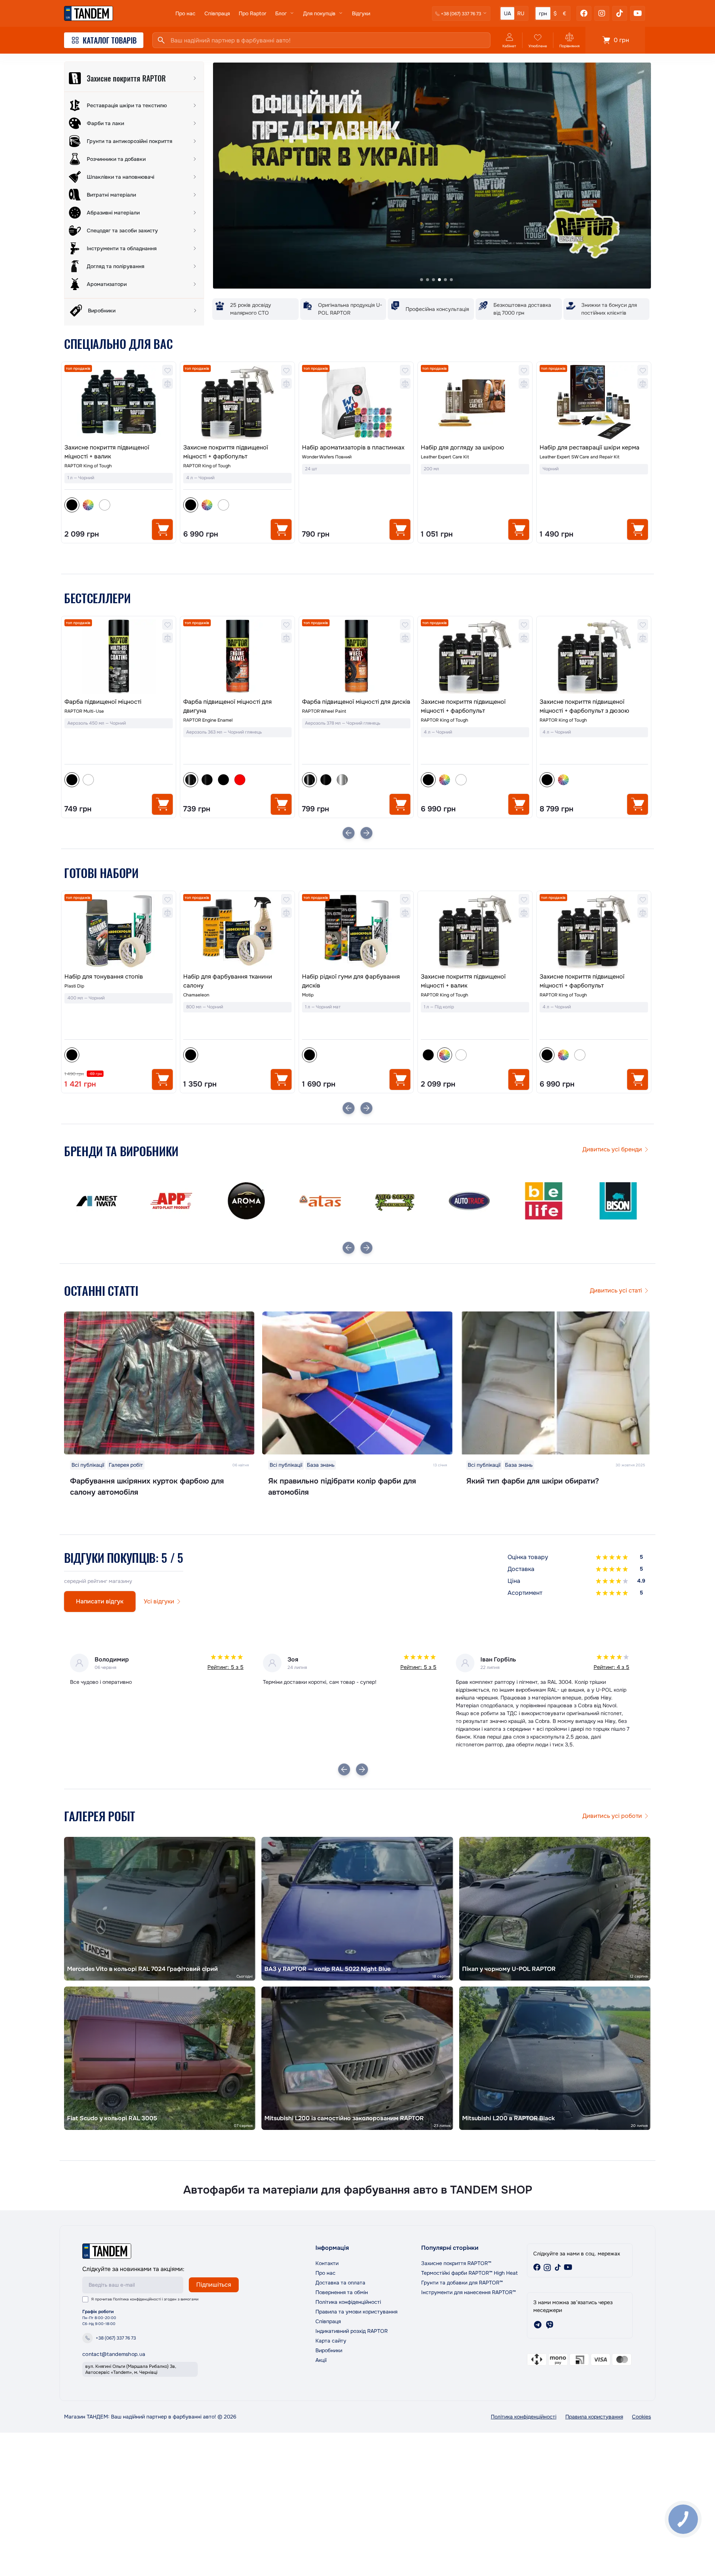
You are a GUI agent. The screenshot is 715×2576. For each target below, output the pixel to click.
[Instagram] (602, 13)
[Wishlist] (168, 370)
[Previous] (349, 833)
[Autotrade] (320, 1201)
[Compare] (168, 384)
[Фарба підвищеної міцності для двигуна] (119, 656)
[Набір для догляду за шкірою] (475, 402)
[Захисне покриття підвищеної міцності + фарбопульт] (237, 402)
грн (543, 13)
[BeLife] (395, 1201)
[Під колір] (88, 505)
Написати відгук (100, 1601)
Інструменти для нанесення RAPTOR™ (468, 2292)
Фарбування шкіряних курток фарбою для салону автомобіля (147, 1487)
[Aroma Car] (97, 1201)
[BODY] (618, 1201)
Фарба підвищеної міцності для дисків (237, 702)
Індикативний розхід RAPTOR (352, 2331)
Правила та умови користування (356, 2312)
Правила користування (594, 2417)
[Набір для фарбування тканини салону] (119, 931)
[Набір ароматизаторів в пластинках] (356, 402)
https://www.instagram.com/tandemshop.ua (547, 2267)
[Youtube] (638, 13)
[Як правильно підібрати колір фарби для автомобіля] (357, 1383)
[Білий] (105, 505)
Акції (321, 2360)
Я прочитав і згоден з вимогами (145, 2299)
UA (507, 13)
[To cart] (162, 529)
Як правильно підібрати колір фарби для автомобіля (342, 1487)
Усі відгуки (159, 1601)
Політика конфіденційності (137, 2299)
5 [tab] (445, 280)
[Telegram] (538, 2325)
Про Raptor (252, 13)
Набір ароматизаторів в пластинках (353, 447)
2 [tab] (428, 280)
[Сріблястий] (223, 780)
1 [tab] (422, 280)
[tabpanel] (432, 176)
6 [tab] (451, 280)
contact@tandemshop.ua (114, 2354)
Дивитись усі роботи (612, 1816)
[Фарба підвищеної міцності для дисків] (237, 656)
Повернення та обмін (342, 2292)
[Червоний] (121, 780)
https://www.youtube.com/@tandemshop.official (568, 2267)
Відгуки (361, 13)
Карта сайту (331, 2341)
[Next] (366, 833)
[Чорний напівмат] (88, 780)
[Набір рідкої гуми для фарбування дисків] (237, 931)
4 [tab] (439, 280)
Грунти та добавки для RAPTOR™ (462, 2283)
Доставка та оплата (340, 2283)
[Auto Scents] (246, 1201)
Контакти (327, 2263)
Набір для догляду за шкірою (463, 447)
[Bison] (469, 1201)
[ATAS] (171, 1201)
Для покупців (319, 13)
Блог (281, 13)
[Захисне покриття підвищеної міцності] (594, 667)
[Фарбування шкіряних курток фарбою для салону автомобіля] (159, 1383)
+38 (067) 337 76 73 (116, 2338)
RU (521, 13)
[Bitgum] (544, 1201)
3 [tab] (433, 280)
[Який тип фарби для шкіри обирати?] (556, 1383)
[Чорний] (309, 1055)
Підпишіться (214, 2285)
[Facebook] (584, 13)
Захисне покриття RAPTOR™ (456, 2263)
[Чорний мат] (105, 780)
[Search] (161, 40)
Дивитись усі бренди (612, 1149)
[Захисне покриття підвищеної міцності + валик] (119, 402)
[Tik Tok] (620, 13)
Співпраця (217, 13)
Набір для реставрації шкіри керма (590, 447)
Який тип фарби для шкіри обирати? (533, 1481)
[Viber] (550, 2325)
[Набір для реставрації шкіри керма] (594, 402)
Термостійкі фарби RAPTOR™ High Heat (469, 2273)
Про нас (185, 13)
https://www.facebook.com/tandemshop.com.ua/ (537, 2267)
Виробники (329, 2350)
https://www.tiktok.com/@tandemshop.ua (558, 2267)
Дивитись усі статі (616, 1290)
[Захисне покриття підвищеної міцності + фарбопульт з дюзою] (475, 656)
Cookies (641, 2417)
